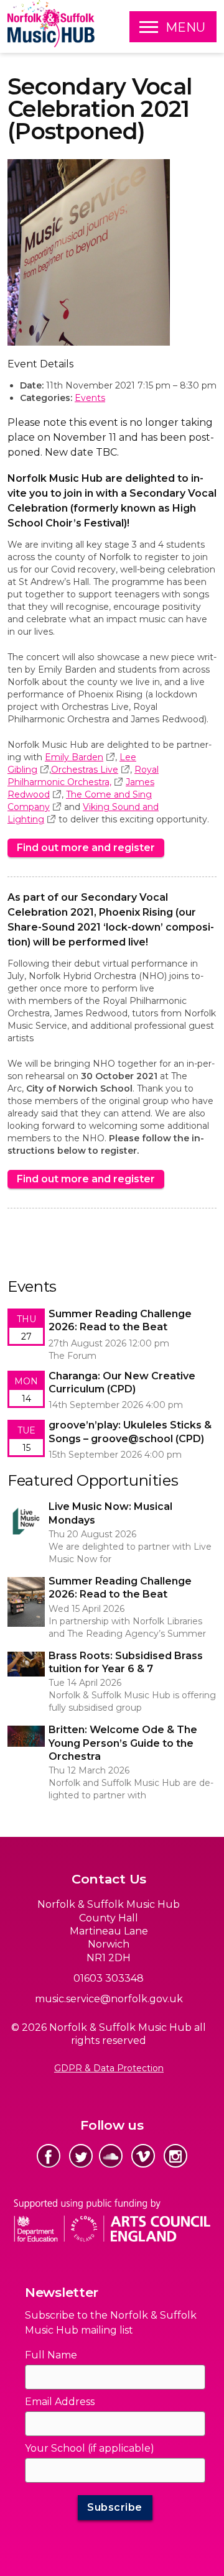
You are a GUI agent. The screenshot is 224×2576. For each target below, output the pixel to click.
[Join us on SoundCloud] (111, 2156)
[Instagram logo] (175, 2156)
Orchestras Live (85, 770)
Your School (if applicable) (90, 2448)
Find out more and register (86, 848)
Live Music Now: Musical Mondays (82, 1506)
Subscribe (115, 2507)
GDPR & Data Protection (109, 2068)
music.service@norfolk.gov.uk (109, 1999)
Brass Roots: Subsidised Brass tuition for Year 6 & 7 (108, 1662)
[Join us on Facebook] (49, 2156)
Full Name (51, 2355)
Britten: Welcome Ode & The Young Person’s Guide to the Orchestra (105, 1736)
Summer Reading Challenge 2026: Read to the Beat (110, 1587)
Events (90, 398)
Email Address (60, 2402)
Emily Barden (74, 757)
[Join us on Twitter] (81, 2156)
